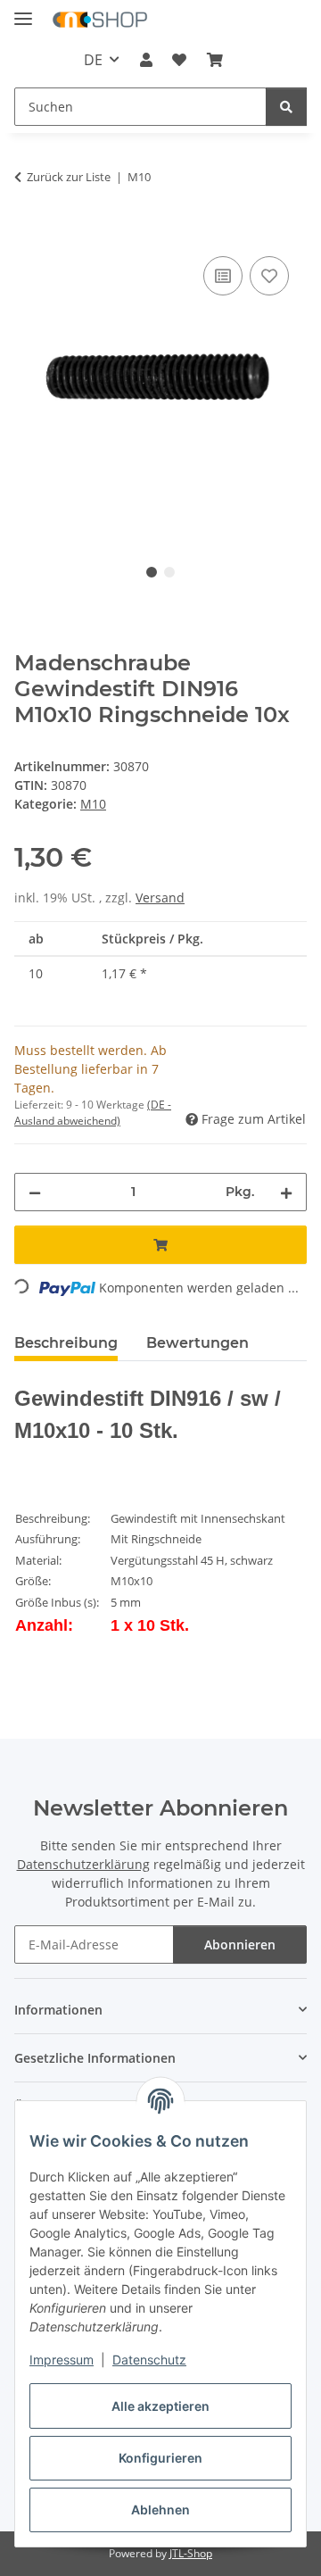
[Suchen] (286, 107)
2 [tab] (169, 572)
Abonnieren (240, 1944)
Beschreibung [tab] (66, 1343)
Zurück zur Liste (69, 177)
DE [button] (93, 60)
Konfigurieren (160, 2458)
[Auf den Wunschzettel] (269, 276)
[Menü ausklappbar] (23, 11)
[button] (146, 60)
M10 (93, 804)
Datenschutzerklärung (83, 1864)
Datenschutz (149, 2360)
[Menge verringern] (35, 1192)
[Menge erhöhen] (286, 1192)
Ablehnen (160, 2510)
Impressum (62, 2360)
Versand (160, 897)
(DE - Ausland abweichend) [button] (93, 1113)
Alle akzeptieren (160, 2406)
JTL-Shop (191, 2553)
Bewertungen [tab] (198, 1343)
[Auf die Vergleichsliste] (223, 276)
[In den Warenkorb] (29, 232)
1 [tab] (152, 572)
